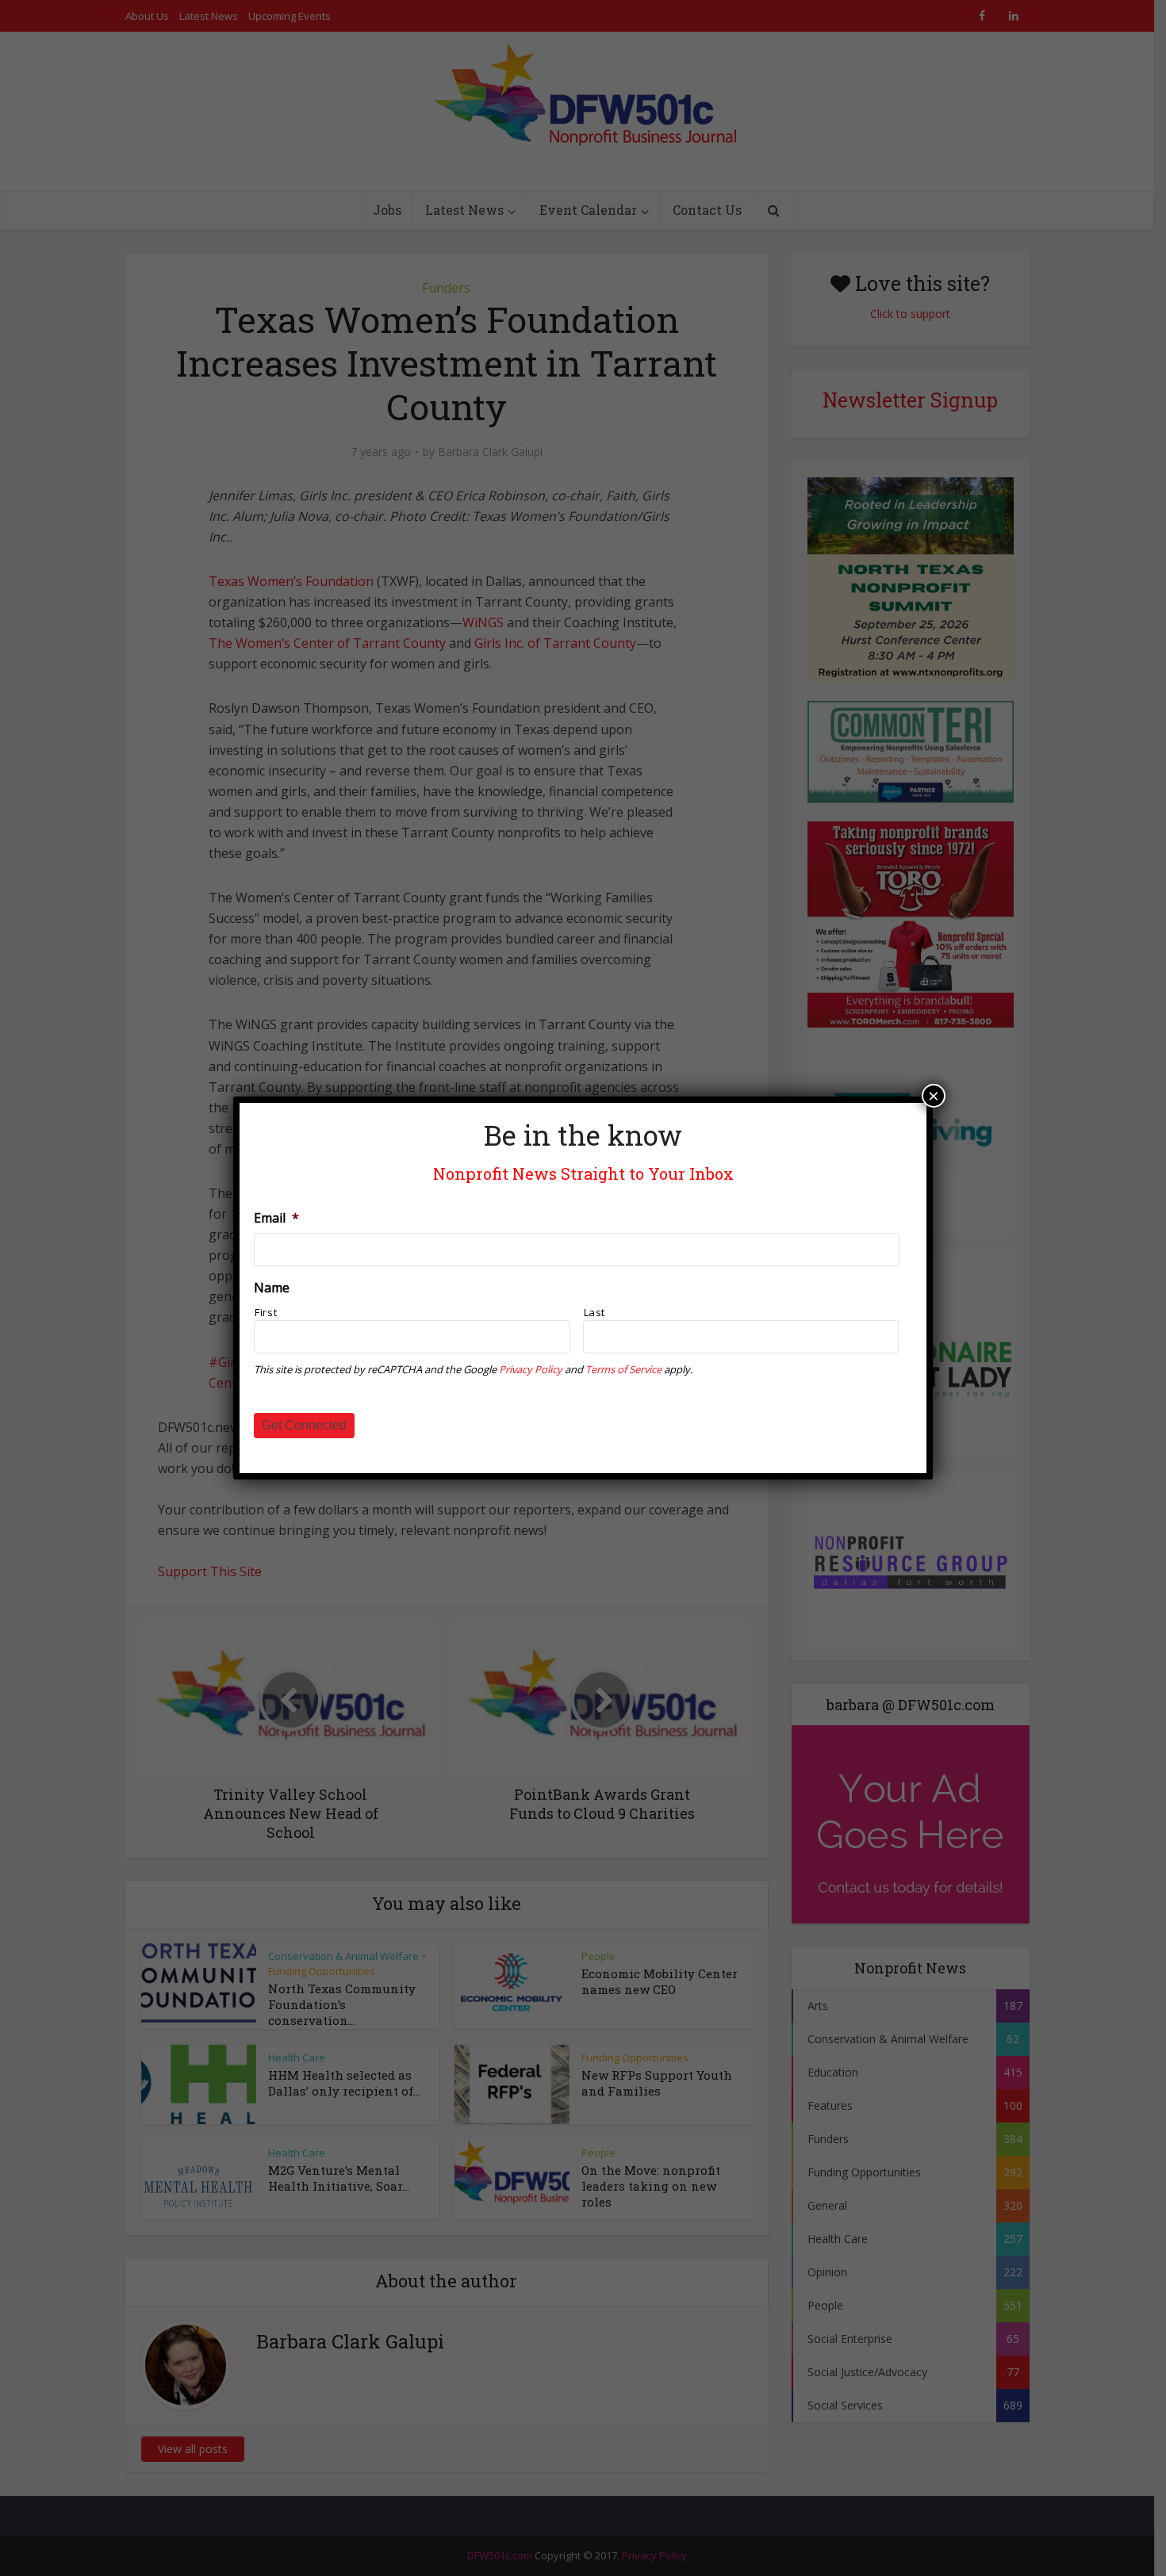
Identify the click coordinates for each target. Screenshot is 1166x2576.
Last (595, 1312)
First (266, 1312)
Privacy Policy (531, 1369)
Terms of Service (623, 1369)
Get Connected (304, 1425)
